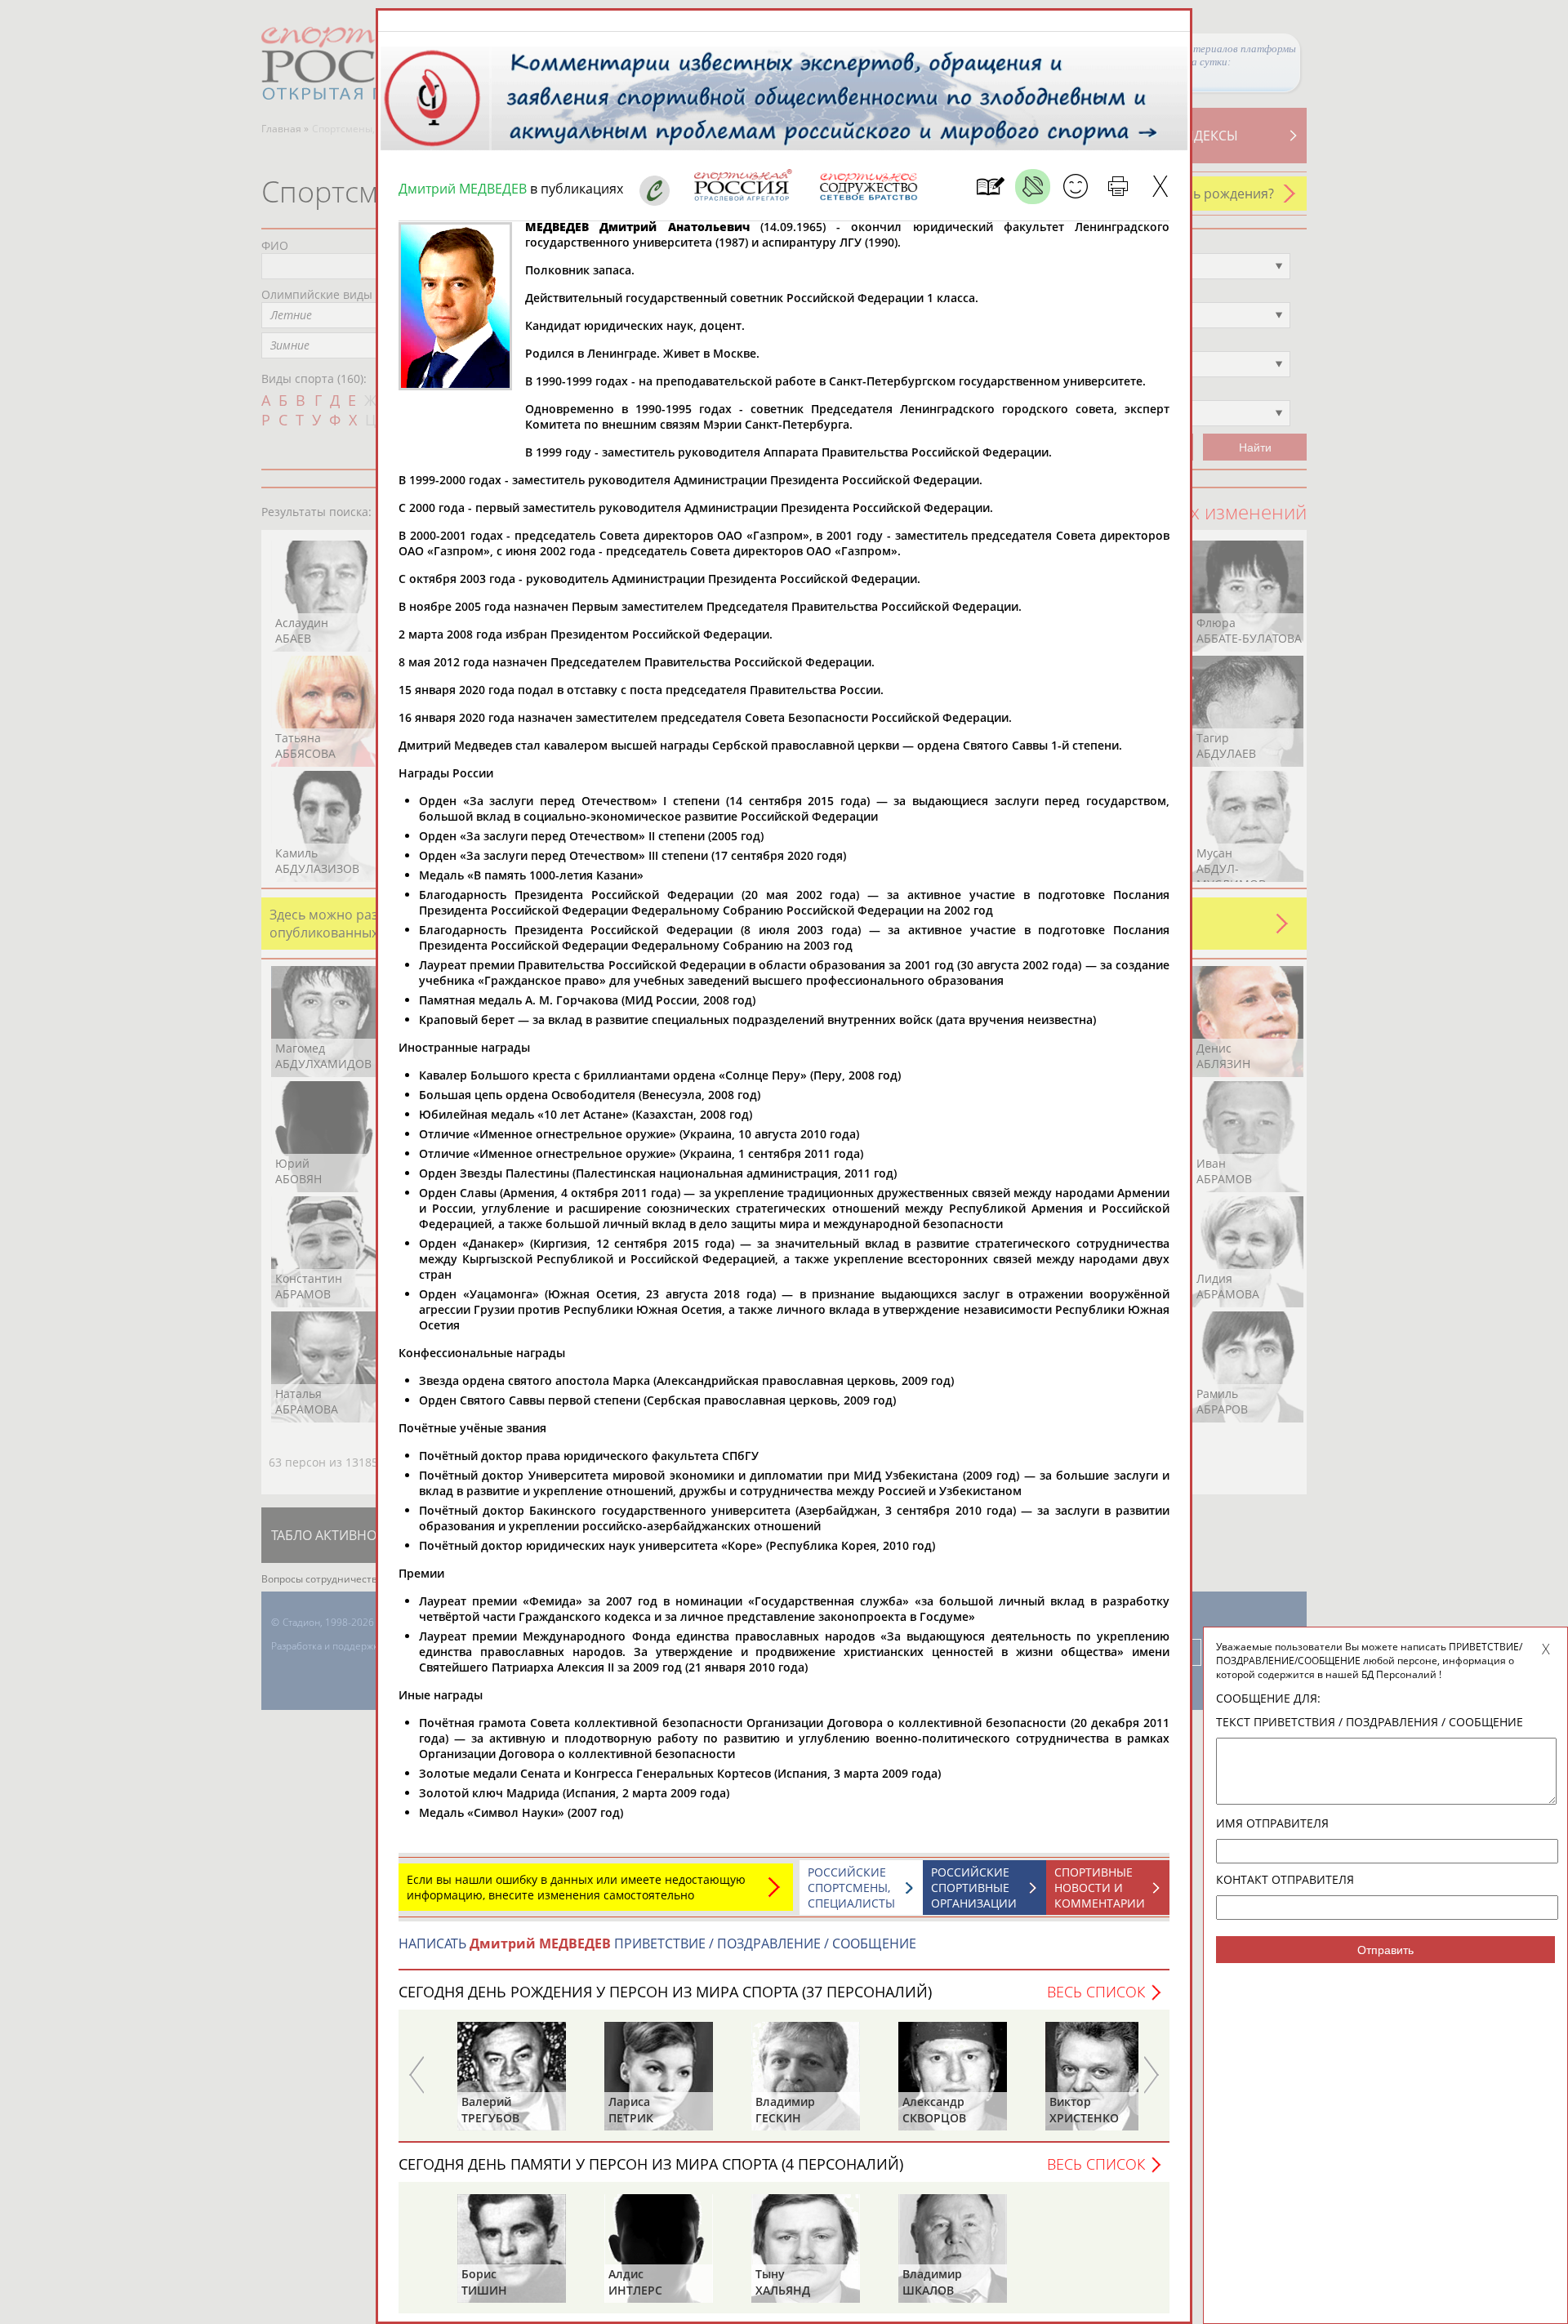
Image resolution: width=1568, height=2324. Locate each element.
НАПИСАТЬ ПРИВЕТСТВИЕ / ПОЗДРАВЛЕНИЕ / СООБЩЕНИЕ (657, 1943)
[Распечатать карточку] (1118, 187)
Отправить (1385, 1950)
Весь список (1096, 1992)
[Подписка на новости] (990, 187)
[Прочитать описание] (1033, 187)
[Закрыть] (1160, 187)
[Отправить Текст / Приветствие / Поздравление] (1075, 187)
